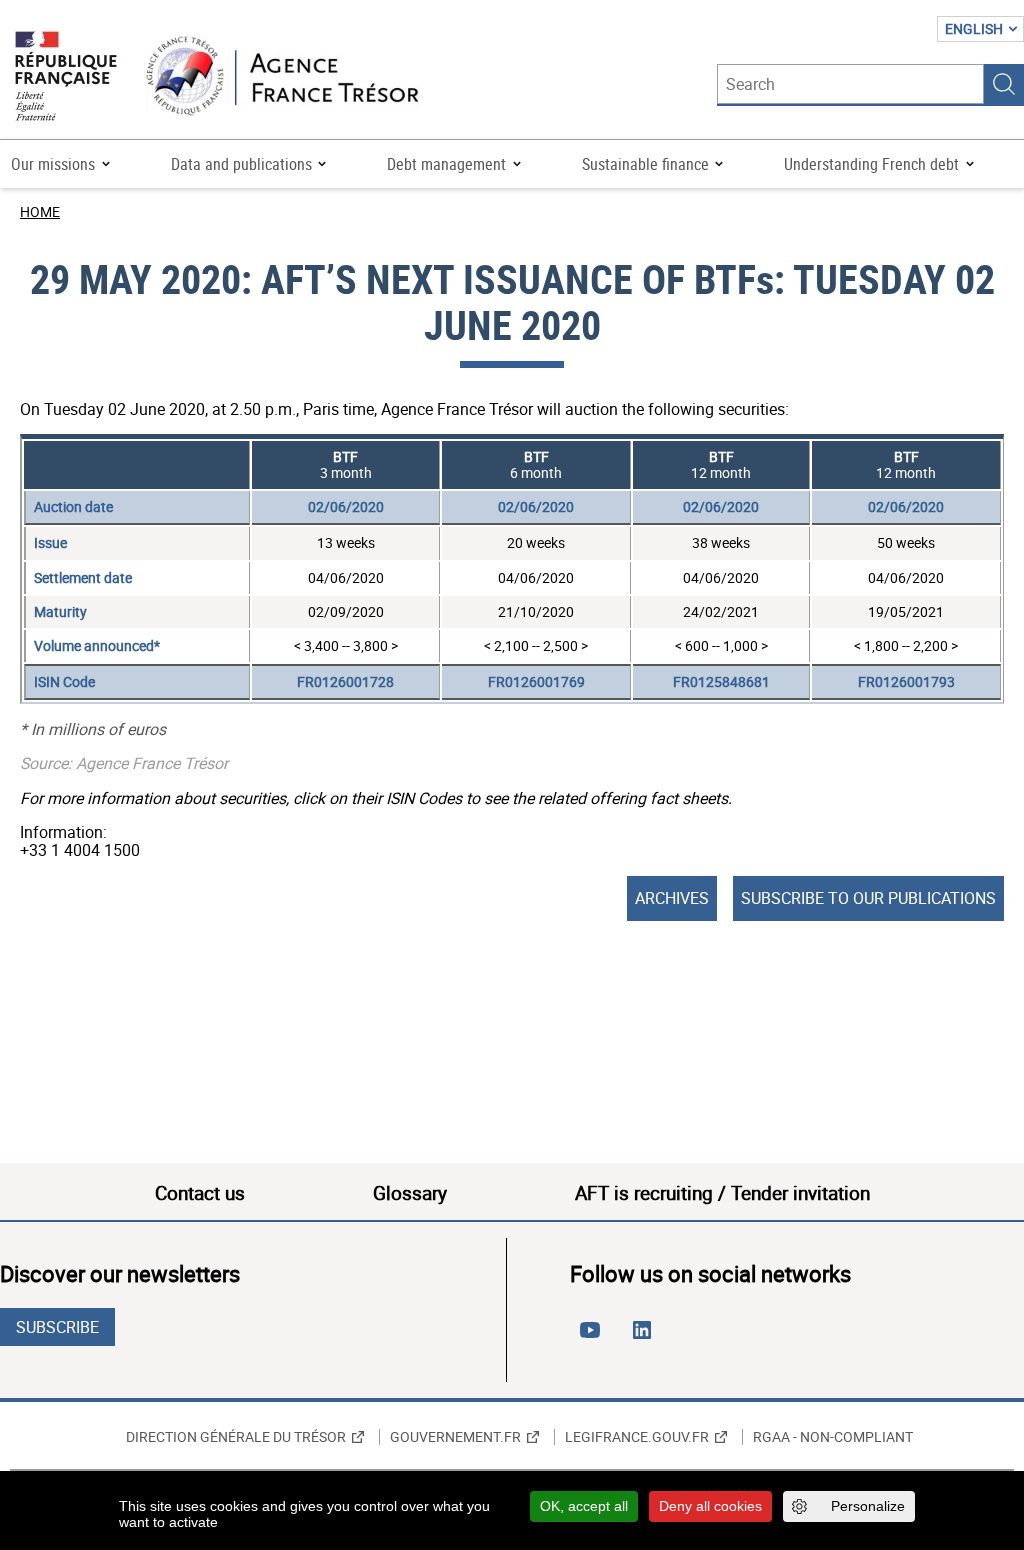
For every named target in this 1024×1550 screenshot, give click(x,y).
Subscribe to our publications (868, 898)
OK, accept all (584, 1506)
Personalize (868, 1506)
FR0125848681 (721, 681)
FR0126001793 (906, 681)
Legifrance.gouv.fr (637, 1437)
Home (40, 211)
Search (1004, 84)
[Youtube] (594, 1338)
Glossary (410, 1193)
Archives (672, 898)
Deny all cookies (710, 1506)
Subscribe (57, 1327)
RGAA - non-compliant (833, 1437)
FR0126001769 (536, 681)
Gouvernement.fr (455, 1437)
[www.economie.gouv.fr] (66, 77)
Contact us (200, 1193)
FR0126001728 (345, 681)
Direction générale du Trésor (236, 1437)
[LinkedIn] (646, 1338)
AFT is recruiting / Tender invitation (722, 1193)
